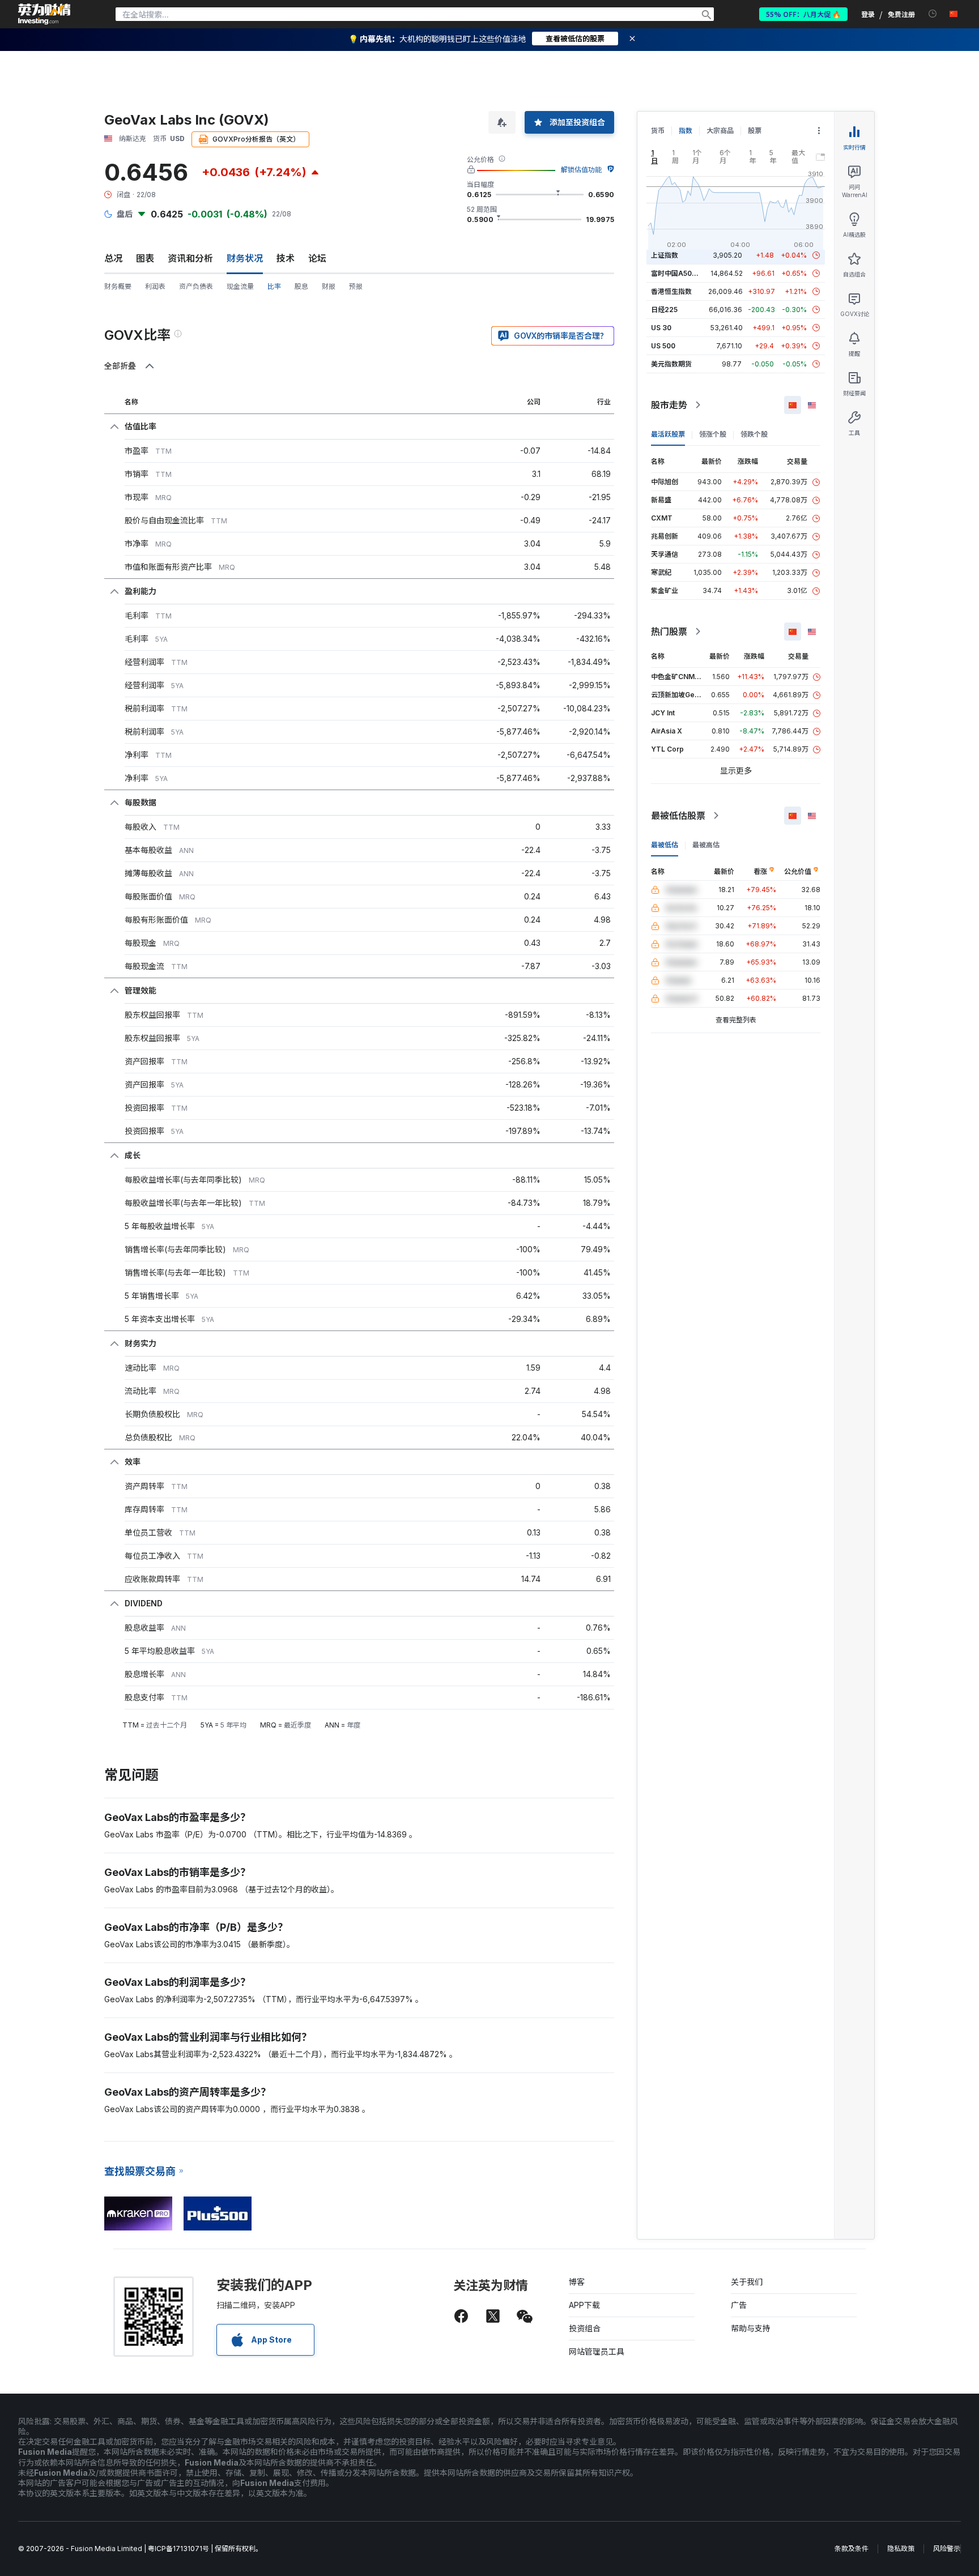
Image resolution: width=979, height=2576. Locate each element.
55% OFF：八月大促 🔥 (803, 14)
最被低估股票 (678, 816)
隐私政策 (901, 2549)
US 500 (663, 346)
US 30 (661, 328)
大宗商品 (720, 131)
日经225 (664, 310)
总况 (113, 258)
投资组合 (585, 2328)
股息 (301, 286)
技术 (286, 258)
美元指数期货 (671, 364)
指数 (686, 131)
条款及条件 (852, 2549)
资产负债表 (196, 286)
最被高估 (706, 845)
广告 (739, 2305)
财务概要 (118, 286)
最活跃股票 (668, 434)
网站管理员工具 (597, 2351)
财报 (329, 286)
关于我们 (747, 2282)
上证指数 (665, 255)
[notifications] (933, 14)
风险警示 (947, 2549)
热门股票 (669, 632)
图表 (145, 258)
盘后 (125, 214)
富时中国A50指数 (678, 273)
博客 (577, 2282)
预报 (356, 286)
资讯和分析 (190, 258)
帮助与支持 (751, 2328)
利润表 (155, 286)
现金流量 (240, 286)
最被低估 (665, 845)
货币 (658, 131)
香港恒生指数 (671, 291)
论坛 (317, 258)
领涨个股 (713, 434)
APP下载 (584, 2305)
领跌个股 (754, 434)
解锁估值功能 (581, 170)
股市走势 (669, 405)
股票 (755, 131)
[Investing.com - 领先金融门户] (44, 14)
